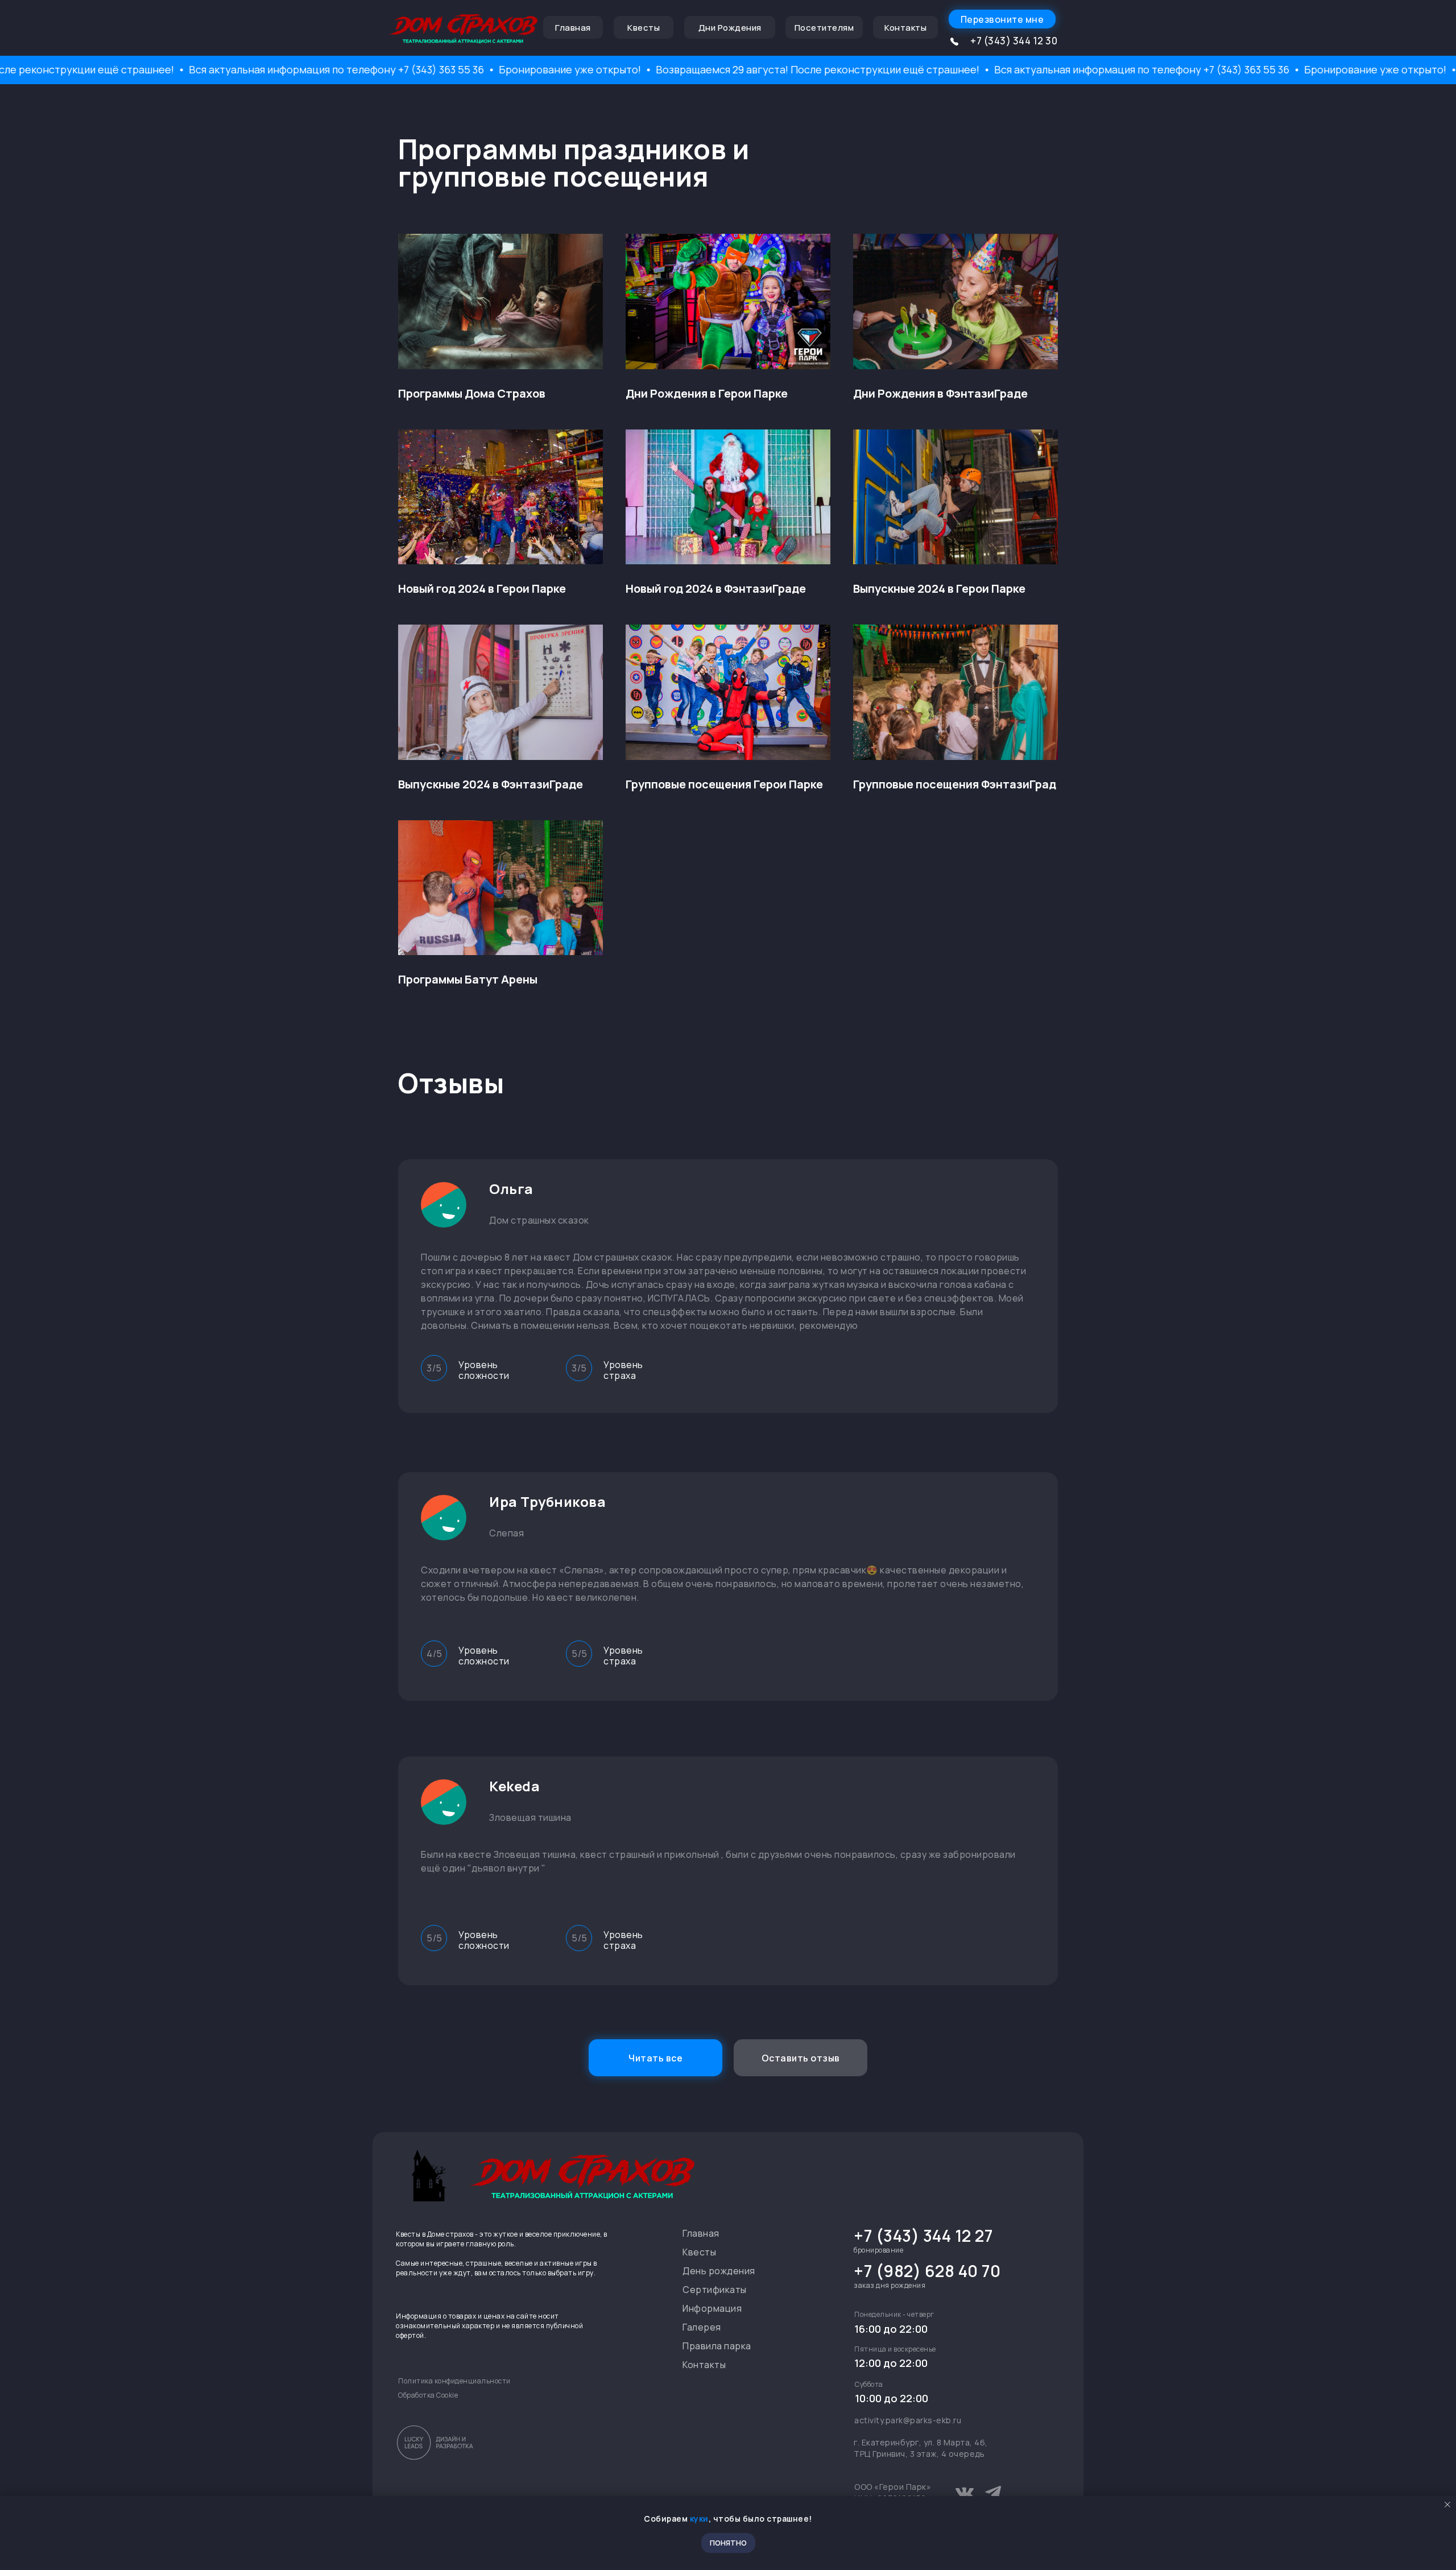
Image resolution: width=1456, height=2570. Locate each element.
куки (699, 2519)
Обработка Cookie (428, 2395)
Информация (712, 2308)
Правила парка (717, 2346)
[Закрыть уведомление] (1447, 2505)
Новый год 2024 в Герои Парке (482, 589)
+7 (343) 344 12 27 (923, 2236)
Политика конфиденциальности (454, 2381)
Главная (701, 2233)
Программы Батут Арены (468, 980)
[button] (1002, 19)
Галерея (702, 2327)
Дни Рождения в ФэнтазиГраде (940, 394)
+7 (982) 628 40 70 (927, 2271)
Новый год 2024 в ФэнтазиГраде (716, 589)
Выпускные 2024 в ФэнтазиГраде (491, 784)
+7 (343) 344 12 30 (1014, 41)
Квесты (699, 2252)
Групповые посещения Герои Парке (724, 784)
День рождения (719, 2271)
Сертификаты (715, 2290)
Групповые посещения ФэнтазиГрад (955, 784)
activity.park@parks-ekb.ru (908, 2420)
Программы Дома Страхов (472, 394)
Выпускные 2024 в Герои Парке (939, 589)
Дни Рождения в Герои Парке (707, 394)
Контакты (704, 2365)
